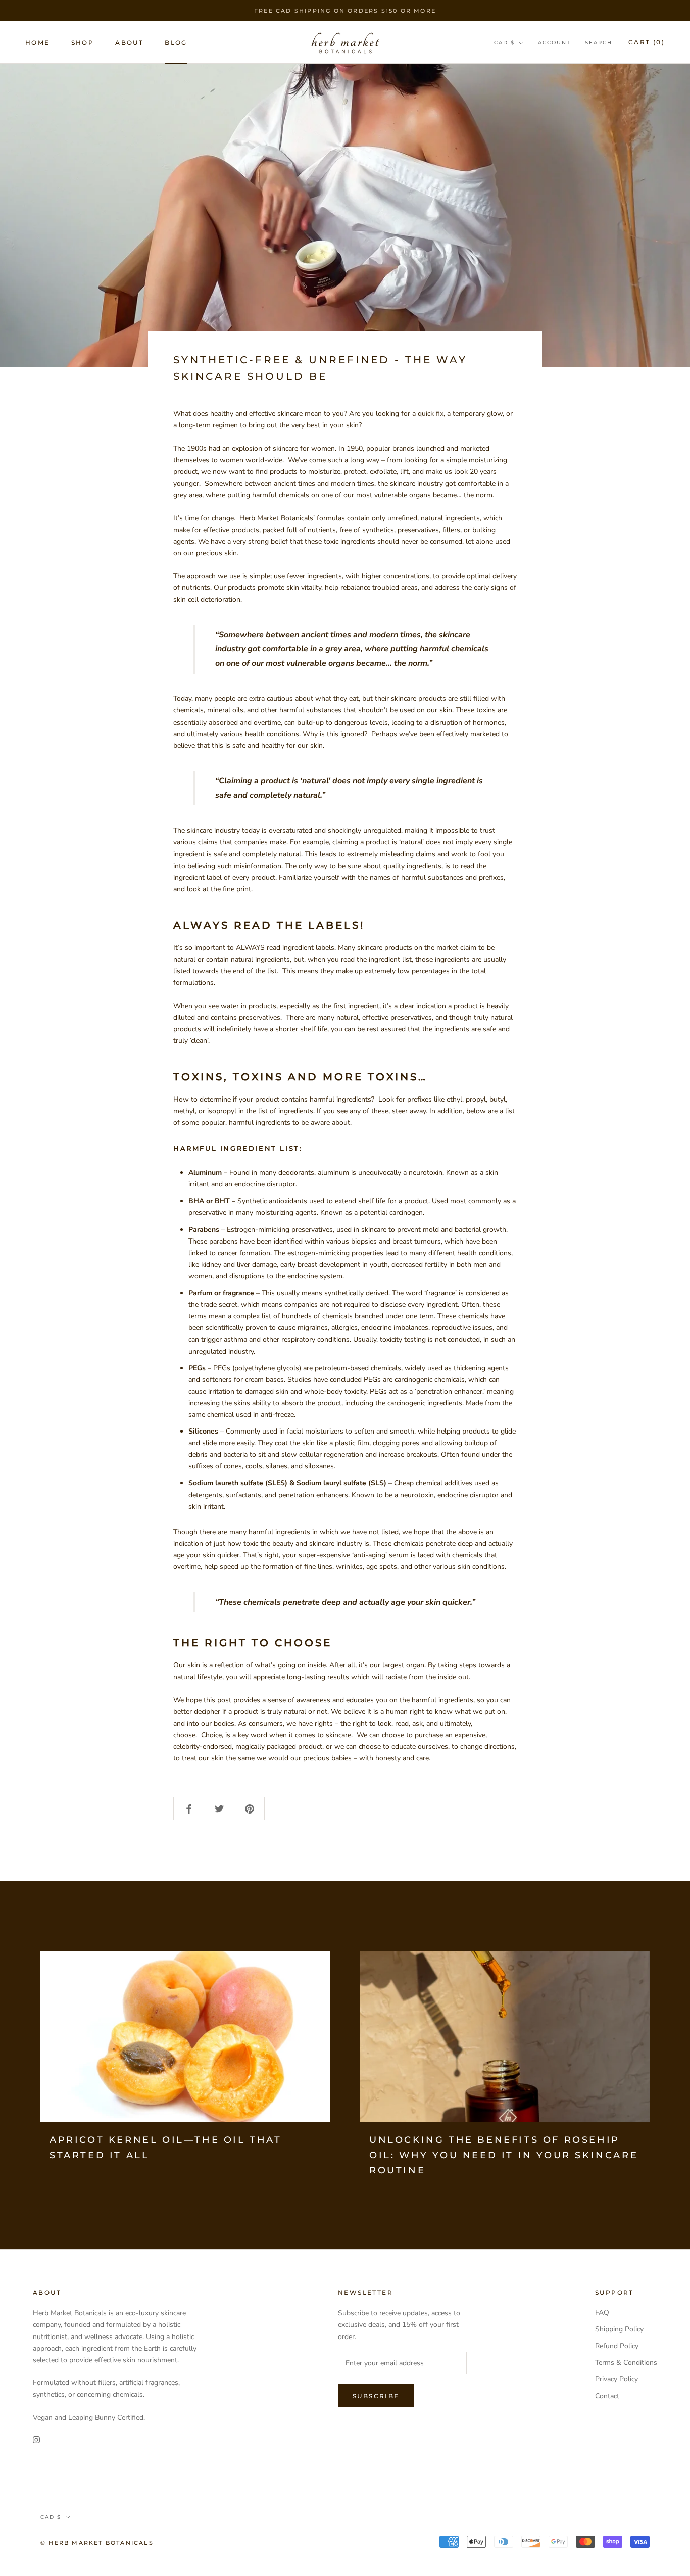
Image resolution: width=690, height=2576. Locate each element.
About (129, 43)
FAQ (602, 2312)
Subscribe (376, 2396)
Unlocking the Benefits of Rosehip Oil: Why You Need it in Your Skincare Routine (504, 2155)
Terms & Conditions (626, 2363)
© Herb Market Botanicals (97, 2543)
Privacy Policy (617, 2379)
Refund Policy (617, 2346)
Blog (176, 43)
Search (599, 43)
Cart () (647, 42)
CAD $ (504, 43)
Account (554, 43)
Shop (83, 43)
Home (38, 43)
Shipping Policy (619, 2329)
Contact (607, 2396)
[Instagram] (36, 2439)
